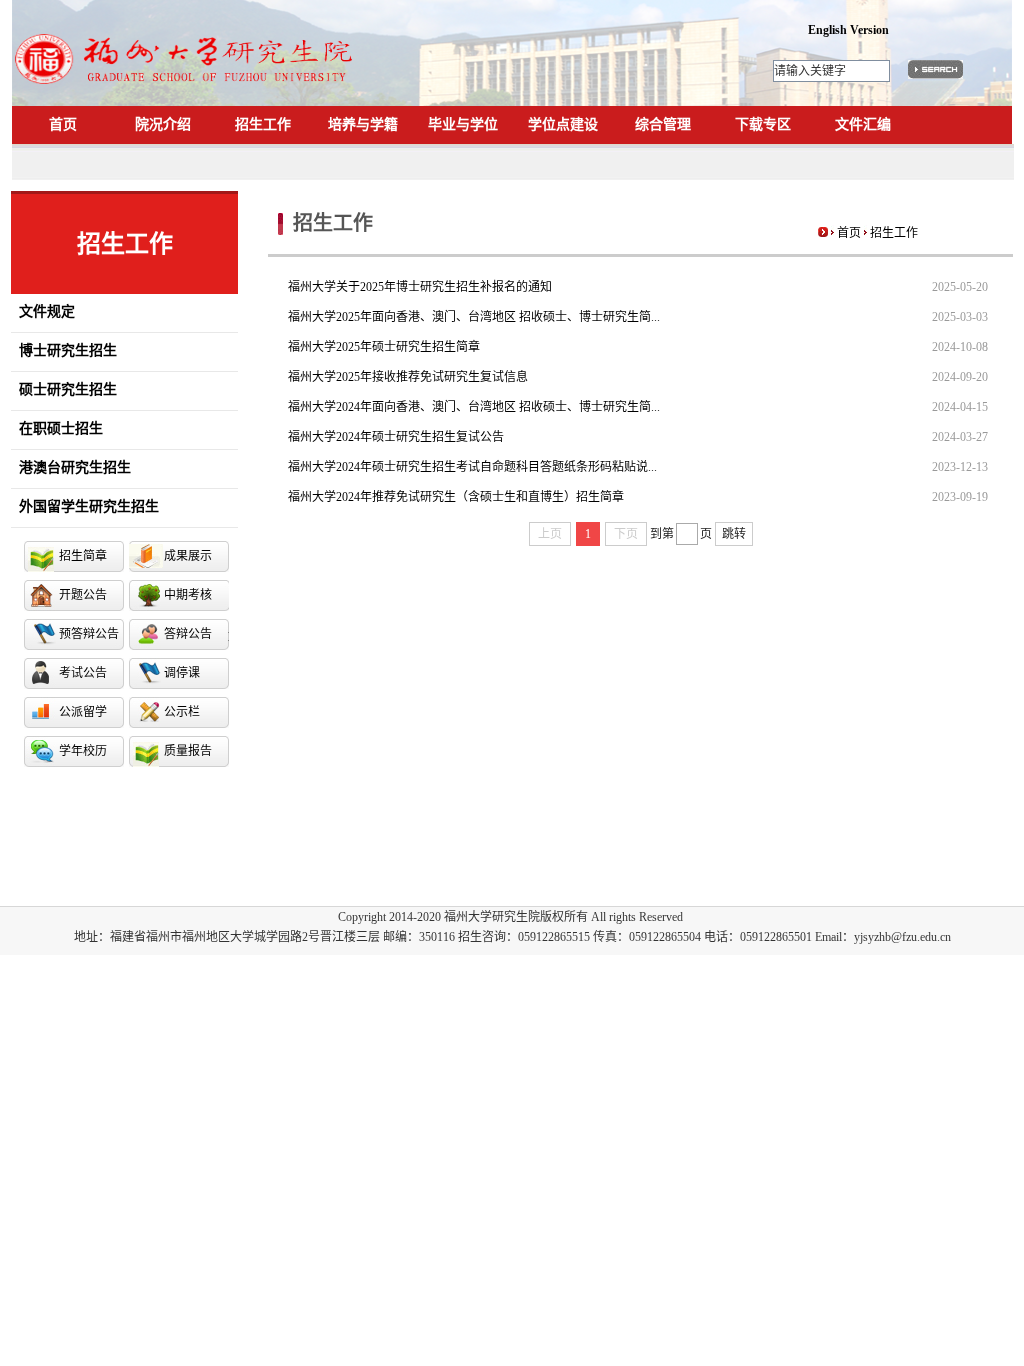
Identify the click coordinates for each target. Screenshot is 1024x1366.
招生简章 (83, 556)
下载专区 (763, 124)
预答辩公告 (89, 634)
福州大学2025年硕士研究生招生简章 (384, 347)
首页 (63, 124)
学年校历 (83, 751)
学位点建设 (563, 124)
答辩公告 (188, 634)
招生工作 (263, 124)
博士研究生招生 (64, 350)
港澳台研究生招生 (71, 467)
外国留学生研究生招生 (85, 506)
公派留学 (83, 712)
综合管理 (663, 124)
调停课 (182, 673)
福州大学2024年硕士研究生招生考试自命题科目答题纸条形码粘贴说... (472, 467)
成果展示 (188, 556)
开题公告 (83, 595)
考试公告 (83, 673)
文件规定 (43, 311)
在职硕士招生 (57, 428)
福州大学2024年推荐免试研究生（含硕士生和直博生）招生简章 (456, 497)
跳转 (734, 534)
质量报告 (188, 751)
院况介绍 (163, 124)
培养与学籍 (363, 124)
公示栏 (182, 712)
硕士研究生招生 (64, 389)
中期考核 (188, 595)
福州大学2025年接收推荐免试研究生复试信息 (408, 377)
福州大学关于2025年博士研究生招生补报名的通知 (420, 287)
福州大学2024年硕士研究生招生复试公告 (396, 437)
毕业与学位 (463, 124)
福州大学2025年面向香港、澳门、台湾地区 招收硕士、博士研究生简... (474, 317)
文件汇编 (863, 124)
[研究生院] (186, 88)
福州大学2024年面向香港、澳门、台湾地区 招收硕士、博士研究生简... (474, 407)
